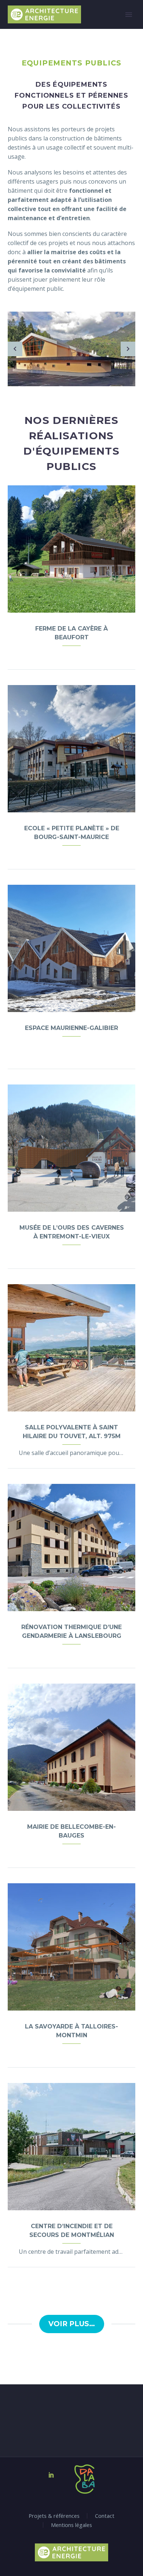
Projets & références (54, 2516)
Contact (105, 2516)
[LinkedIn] (51, 2475)
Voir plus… (72, 2324)
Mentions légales (71, 2525)
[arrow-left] (15, 349)
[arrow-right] (128, 349)
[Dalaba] (76, 2479)
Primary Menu (129, 15)
